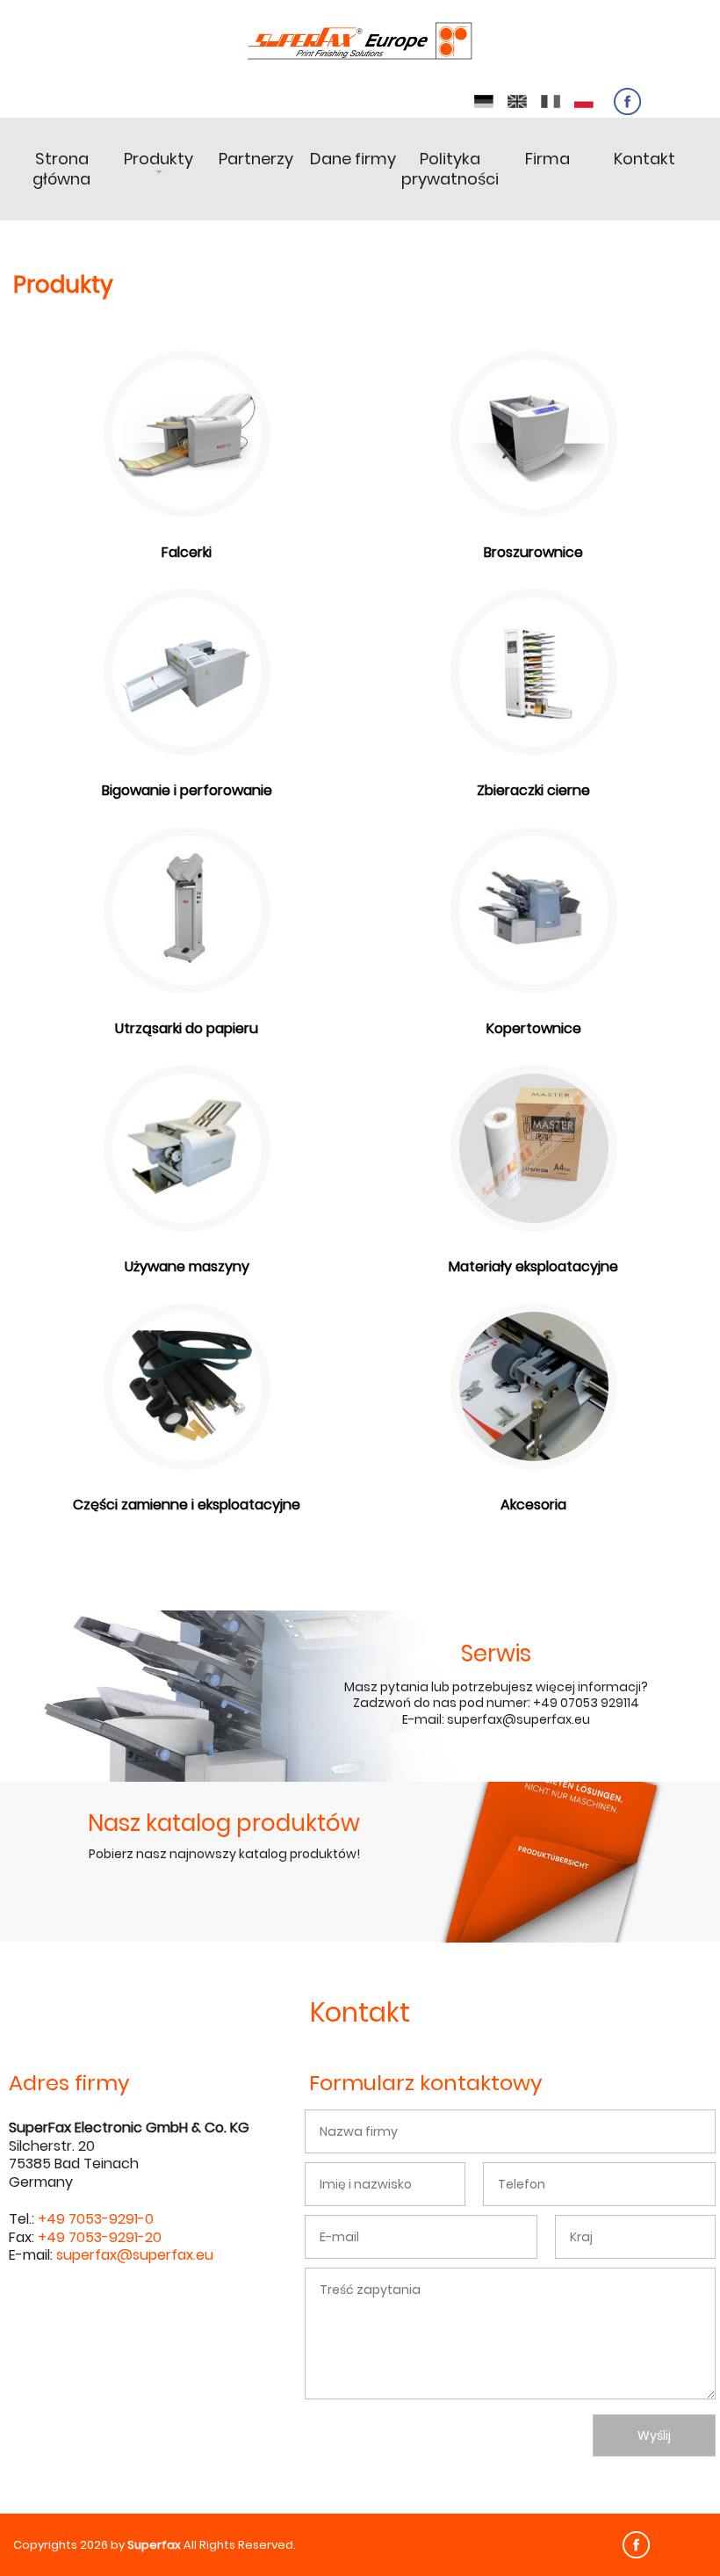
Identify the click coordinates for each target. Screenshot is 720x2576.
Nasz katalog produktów (224, 1823)
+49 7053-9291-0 (96, 2219)
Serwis (496, 1653)
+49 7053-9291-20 (100, 2237)
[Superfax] (360, 42)
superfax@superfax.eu (135, 2255)
